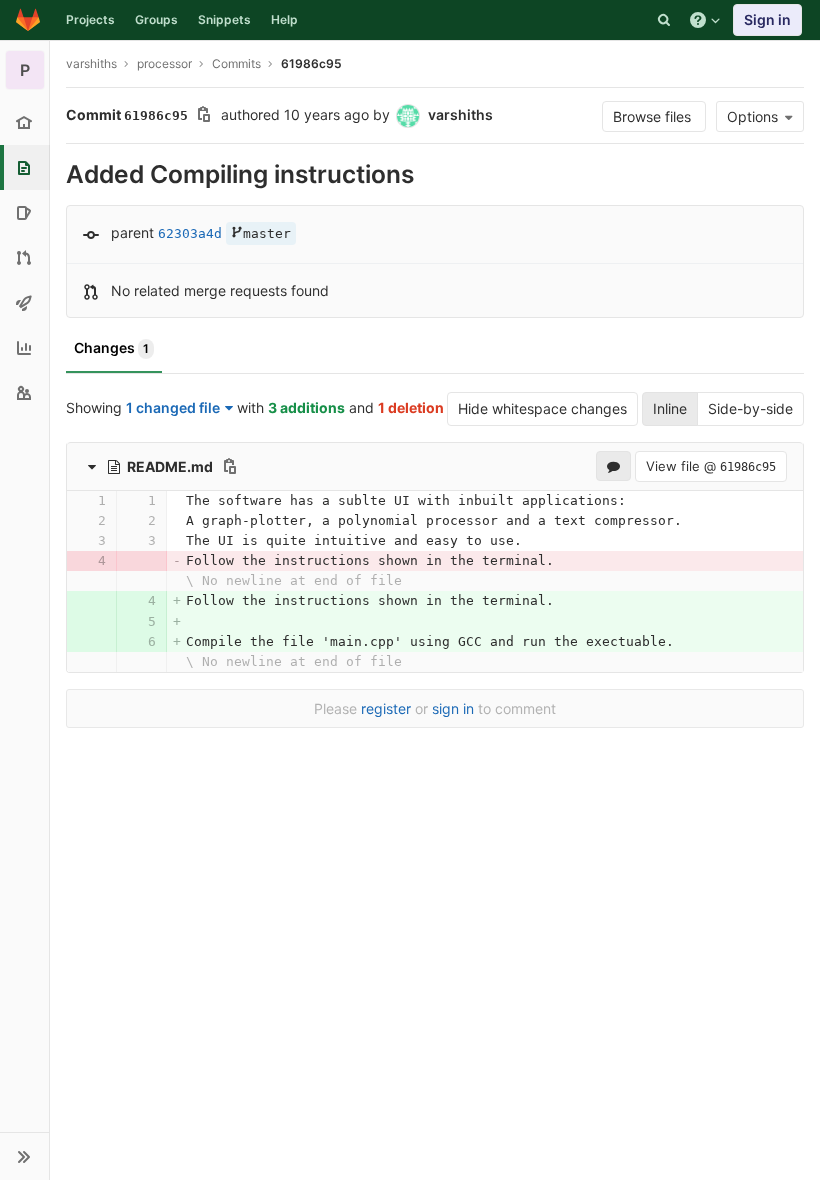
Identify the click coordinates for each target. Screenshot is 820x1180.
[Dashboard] (28, 20)
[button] (24, 1156)
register (386, 708)
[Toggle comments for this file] (613, 466)
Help (284, 19)
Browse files (654, 116)
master (267, 233)
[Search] (664, 20)
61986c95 (311, 63)
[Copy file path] (230, 466)
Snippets (224, 19)
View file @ (711, 466)
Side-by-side (750, 408)
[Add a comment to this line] (66, 501)
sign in (453, 708)
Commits (236, 63)
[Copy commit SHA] (204, 116)
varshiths (91, 63)
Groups (156, 19)
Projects (90, 19)
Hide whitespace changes (542, 408)
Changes (111, 347)
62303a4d (190, 233)
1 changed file (173, 407)
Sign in (767, 19)
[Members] (24, 392)
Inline (670, 408)
